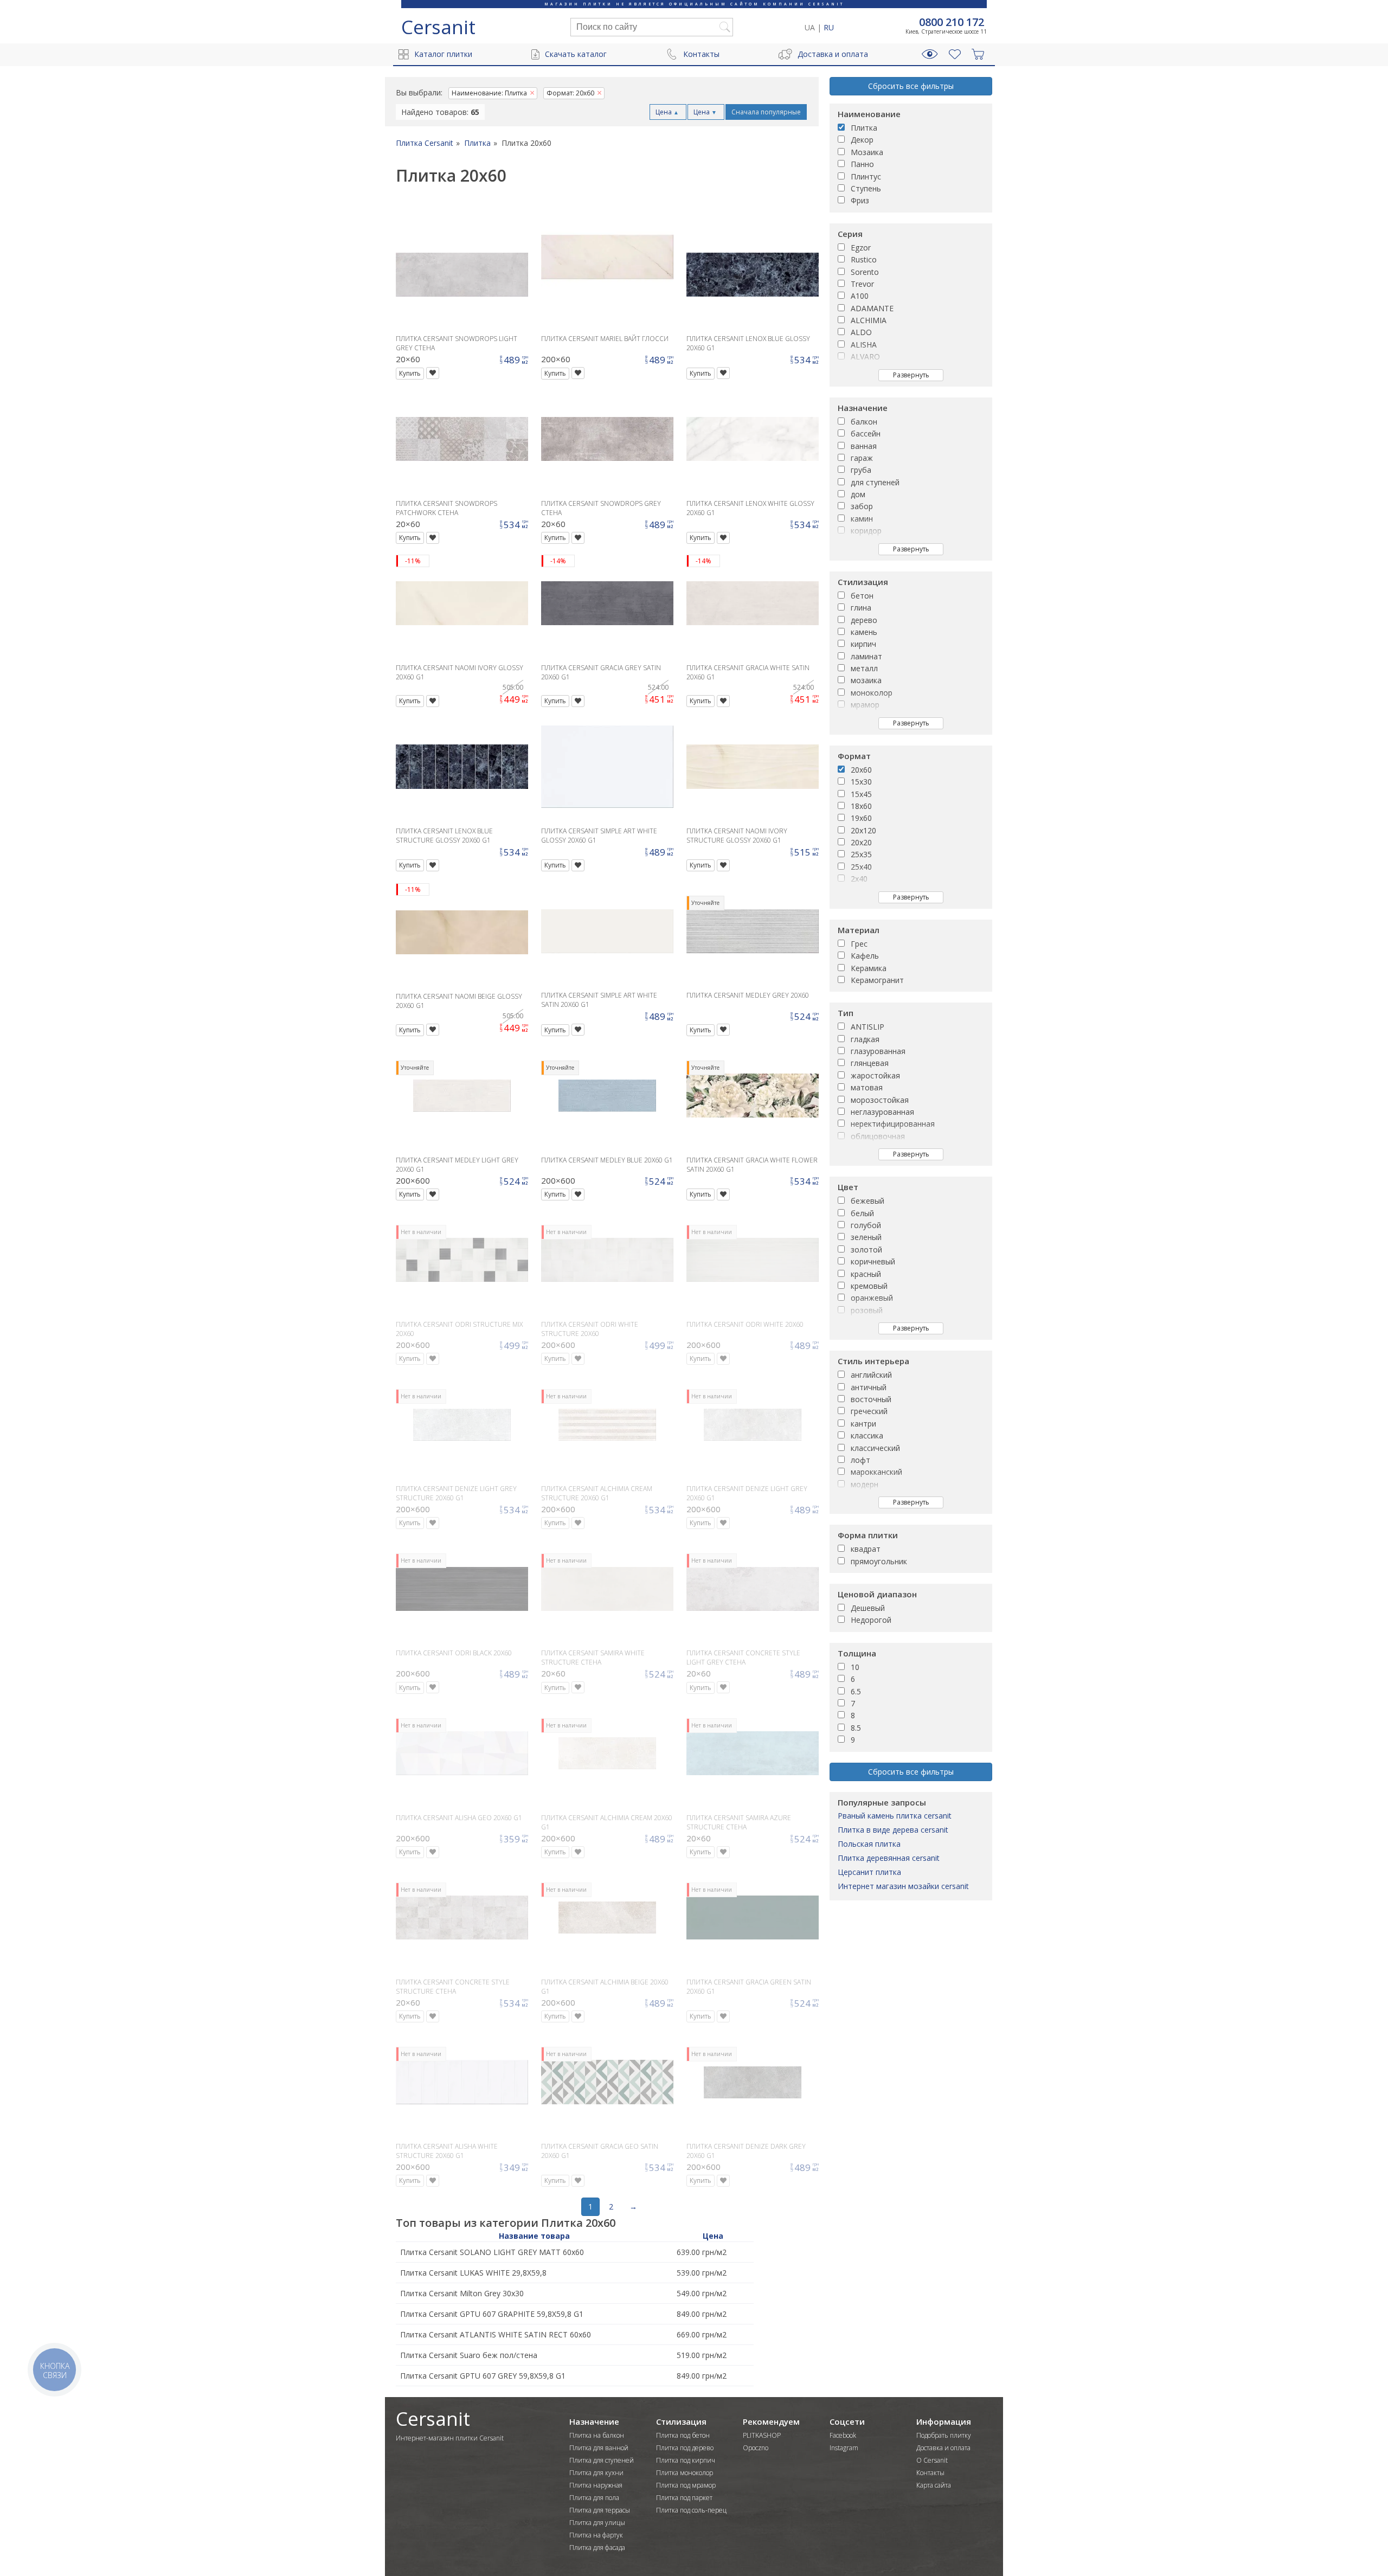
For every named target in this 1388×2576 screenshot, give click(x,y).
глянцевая (870, 1063)
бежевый (868, 1201)
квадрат (866, 1549)
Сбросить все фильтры (911, 86)
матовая (867, 1087)
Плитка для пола (594, 2498)
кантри (863, 1424)
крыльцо (866, 543)
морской (866, 1496)
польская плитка (869, 1844)
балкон (864, 422)
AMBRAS (866, 369)
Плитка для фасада (597, 2548)
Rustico (864, 259)
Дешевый (868, 1608)
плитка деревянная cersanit (889, 1858)
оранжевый (872, 1298)
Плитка (864, 128)
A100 (860, 296)
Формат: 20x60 (570, 93)
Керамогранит (877, 980)
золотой (866, 1250)
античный (869, 1387)
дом (858, 494)
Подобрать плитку (944, 2435)
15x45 (861, 794)
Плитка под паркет (684, 2498)
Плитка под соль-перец (691, 2510)
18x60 (861, 806)
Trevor (862, 284)
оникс (861, 717)
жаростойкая (875, 1075)
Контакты (701, 54)
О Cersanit (932, 2460)
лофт (860, 1460)
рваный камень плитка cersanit (895, 1816)
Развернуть (911, 375)
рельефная (871, 1161)
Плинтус (866, 176)
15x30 (861, 782)
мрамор (865, 705)
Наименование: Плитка (489, 93)
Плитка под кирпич (686, 2460)
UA (810, 27)
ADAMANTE (872, 308)
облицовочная (878, 1136)
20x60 (861, 770)
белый (862, 1213)
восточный (871, 1399)
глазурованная (878, 1051)
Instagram (844, 2448)
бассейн (866, 433)
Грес (859, 944)
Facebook (843, 2435)
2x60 (859, 903)
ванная (864, 446)
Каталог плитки (443, 54)
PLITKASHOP (762, 2435)
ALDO (861, 332)
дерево (864, 620)
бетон (862, 596)
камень (864, 632)
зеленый (866, 1237)
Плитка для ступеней (602, 2460)
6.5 (856, 1691)
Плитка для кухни (596, 2473)
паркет (863, 729)
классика (867, 1435)
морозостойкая (880, 1100)
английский (871, 1375)
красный (866, 1274)
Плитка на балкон (597, 2435)
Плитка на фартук (596, 2535)
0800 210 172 (952, 22)
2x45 (859, 891)
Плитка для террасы (600, 2510)
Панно (862, 164)
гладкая (865, 1039)
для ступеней (875, 482)
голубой (866, 1225)
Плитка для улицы (597, 2523)
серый (862, 1322)
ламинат (866, 656)
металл (864, 668)
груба (861, 470)
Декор (862, 140)
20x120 (863, 830)
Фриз (860, 200)
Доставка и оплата (833, 54)
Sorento (865, 272)
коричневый (873, 1261)
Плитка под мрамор (686, 2485)
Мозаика (867, 152)
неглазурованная (882, 1112)
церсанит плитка (869, 1872)
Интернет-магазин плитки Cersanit (450, 2438)
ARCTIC (864, 381)
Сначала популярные (766, 112)
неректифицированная (893, 1124)
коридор (866, 531)
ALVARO (865, 356)
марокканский (876, 1472)
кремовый (869, 1286)
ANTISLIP (868, 1027)
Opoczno (756, 2448)
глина (861, 608)
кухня (861, 555)
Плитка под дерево (685, 2448)
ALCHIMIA (869, 320)
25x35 (861, 854)
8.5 (856, 1728)
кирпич (863, 644)
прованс (866, 1509)
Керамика (869, 968)
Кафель (865, 956)
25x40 (861, 867)
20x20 (861, 842)
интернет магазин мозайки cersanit (903, 1886)
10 (855, 1667)
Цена (667, 112)
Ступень (866, 188)
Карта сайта (934, 2485)
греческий (869, 1411)
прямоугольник (879, 1561)
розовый (867, 1310)
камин (862, 519)
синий (861, 1335)
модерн (865, 1484)
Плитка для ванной (599, 2448)
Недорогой (871, 1620)
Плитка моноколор (685, 2473)
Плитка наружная (596, 2485)
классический (875, 1448)
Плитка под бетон (683, 2435)
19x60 (861, 818)
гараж (862, 458)
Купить (410, 373)
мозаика (866, 680)
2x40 (859, 879)
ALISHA (864, 345)
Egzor (861, 248)
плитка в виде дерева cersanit (893, 1830)
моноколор (872, 693)
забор (862, 506)
